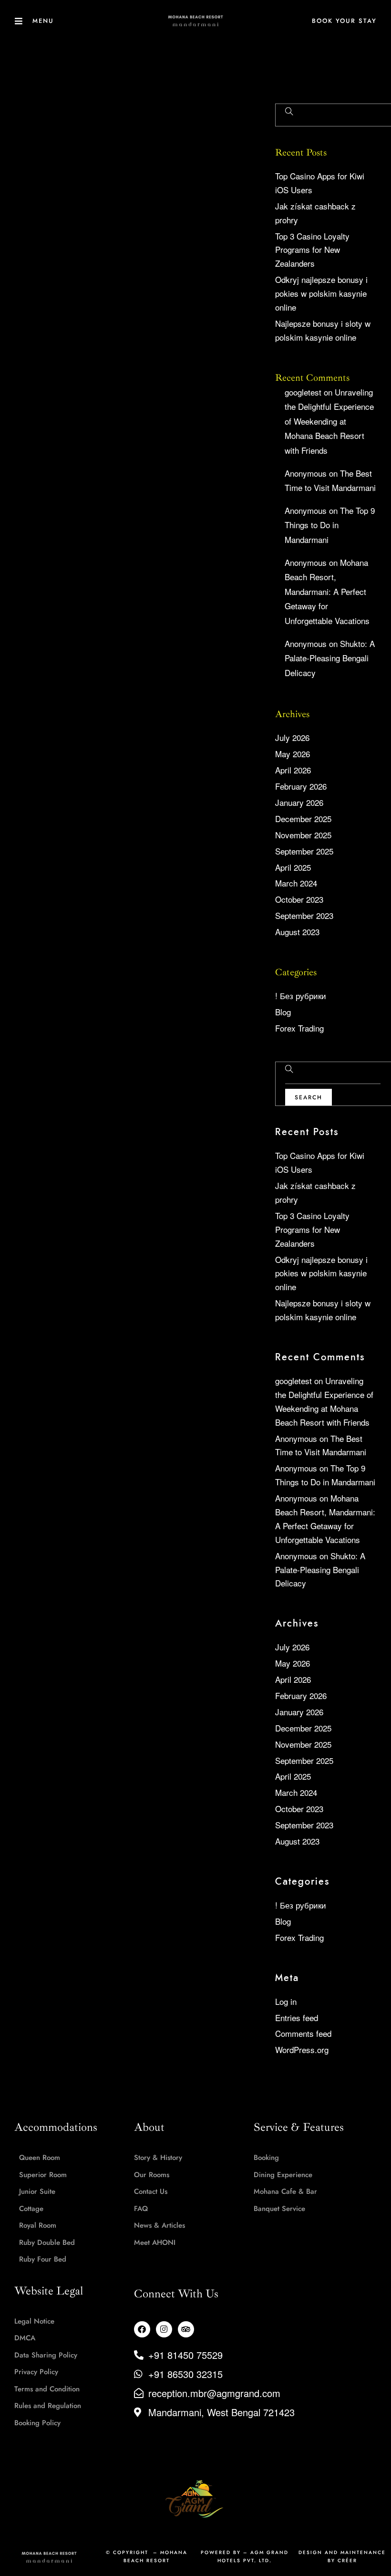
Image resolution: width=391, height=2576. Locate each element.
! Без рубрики (301, 996)
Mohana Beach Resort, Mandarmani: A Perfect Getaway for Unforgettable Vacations (327, 591)
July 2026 (292, 737)
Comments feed (303, 2033)
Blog (283, 1012)
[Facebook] (142, 2329)
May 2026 (293, 754)
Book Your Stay (344, 21)
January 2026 (299, 802)
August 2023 (297, 932)
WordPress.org (302, 2049)
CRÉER (347, 2560)
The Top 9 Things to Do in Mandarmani (330, 525)
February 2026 (301, 786)
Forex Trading (299, 1028)
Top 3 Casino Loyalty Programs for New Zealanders (312, 250)
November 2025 (303, 835)
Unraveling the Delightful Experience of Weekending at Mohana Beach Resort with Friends (329, 421)
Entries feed (297, 2018)
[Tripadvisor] (186, 2329)
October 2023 (299, 899)
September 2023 (304, 915)
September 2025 (304, 851)
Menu (43, 21)
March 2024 (296, 883)
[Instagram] (164, 2329)
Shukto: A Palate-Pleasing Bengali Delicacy (330, 658)
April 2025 (293, 867)
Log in (286, 2001)
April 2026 (293, 770)
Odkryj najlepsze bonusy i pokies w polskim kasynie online (321, 293)
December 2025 (303, 819)
